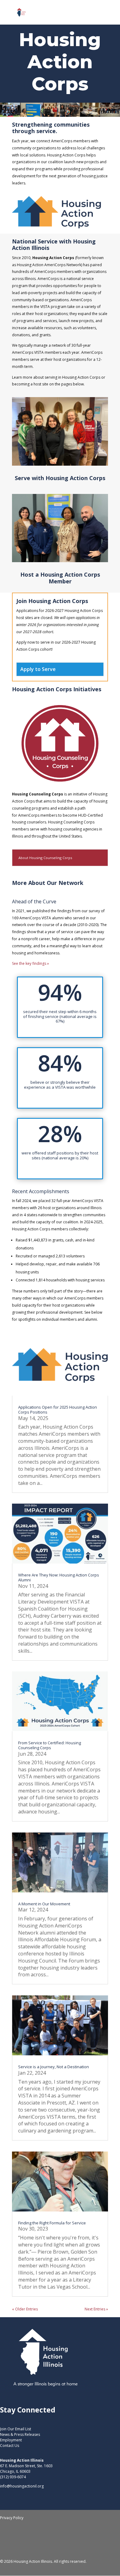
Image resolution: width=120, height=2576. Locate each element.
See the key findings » (30, 963)
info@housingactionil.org (22, 2486)
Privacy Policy (12, 2518)
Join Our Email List (16, 2429)
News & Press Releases (20, 2434)
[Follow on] (78, 2542)
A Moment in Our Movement (44, 1904)
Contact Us (10, 2446)
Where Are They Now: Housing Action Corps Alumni (59, 1577)
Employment (11, 2440)
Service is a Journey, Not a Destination (54, 2067)
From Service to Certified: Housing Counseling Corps (50, 1745)
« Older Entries (25, 2309)
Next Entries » (96, 2309)
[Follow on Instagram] (66, 2542)
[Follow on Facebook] (42, 2542)
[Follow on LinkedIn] (54, 2542)
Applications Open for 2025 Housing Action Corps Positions (58, 1410)
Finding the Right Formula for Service (52, 2223)
